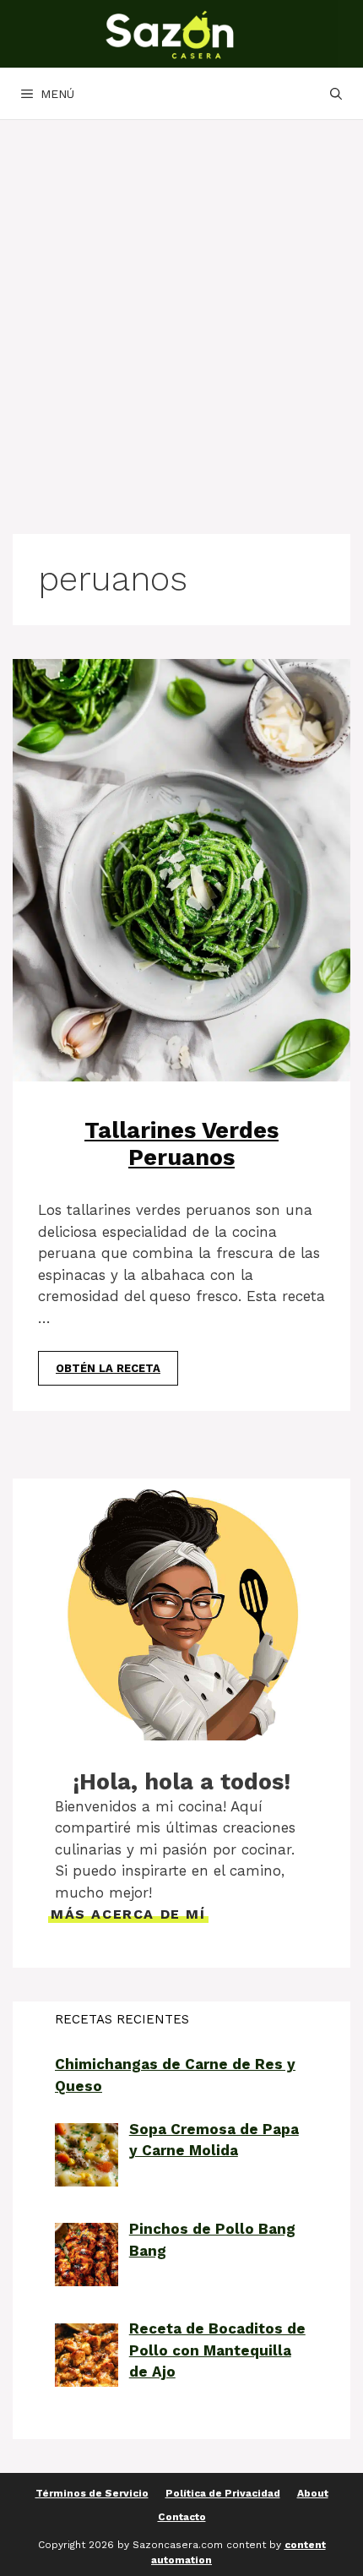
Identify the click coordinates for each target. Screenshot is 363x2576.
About (313, 2493)
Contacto (182, 2517)
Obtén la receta (108, 1368)
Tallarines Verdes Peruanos (181, 1144)
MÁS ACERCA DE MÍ (128, 1914)
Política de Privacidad (223, 2493)
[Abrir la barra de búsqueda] (336, 94)
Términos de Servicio (92, 2493)
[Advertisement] (181, 310)
